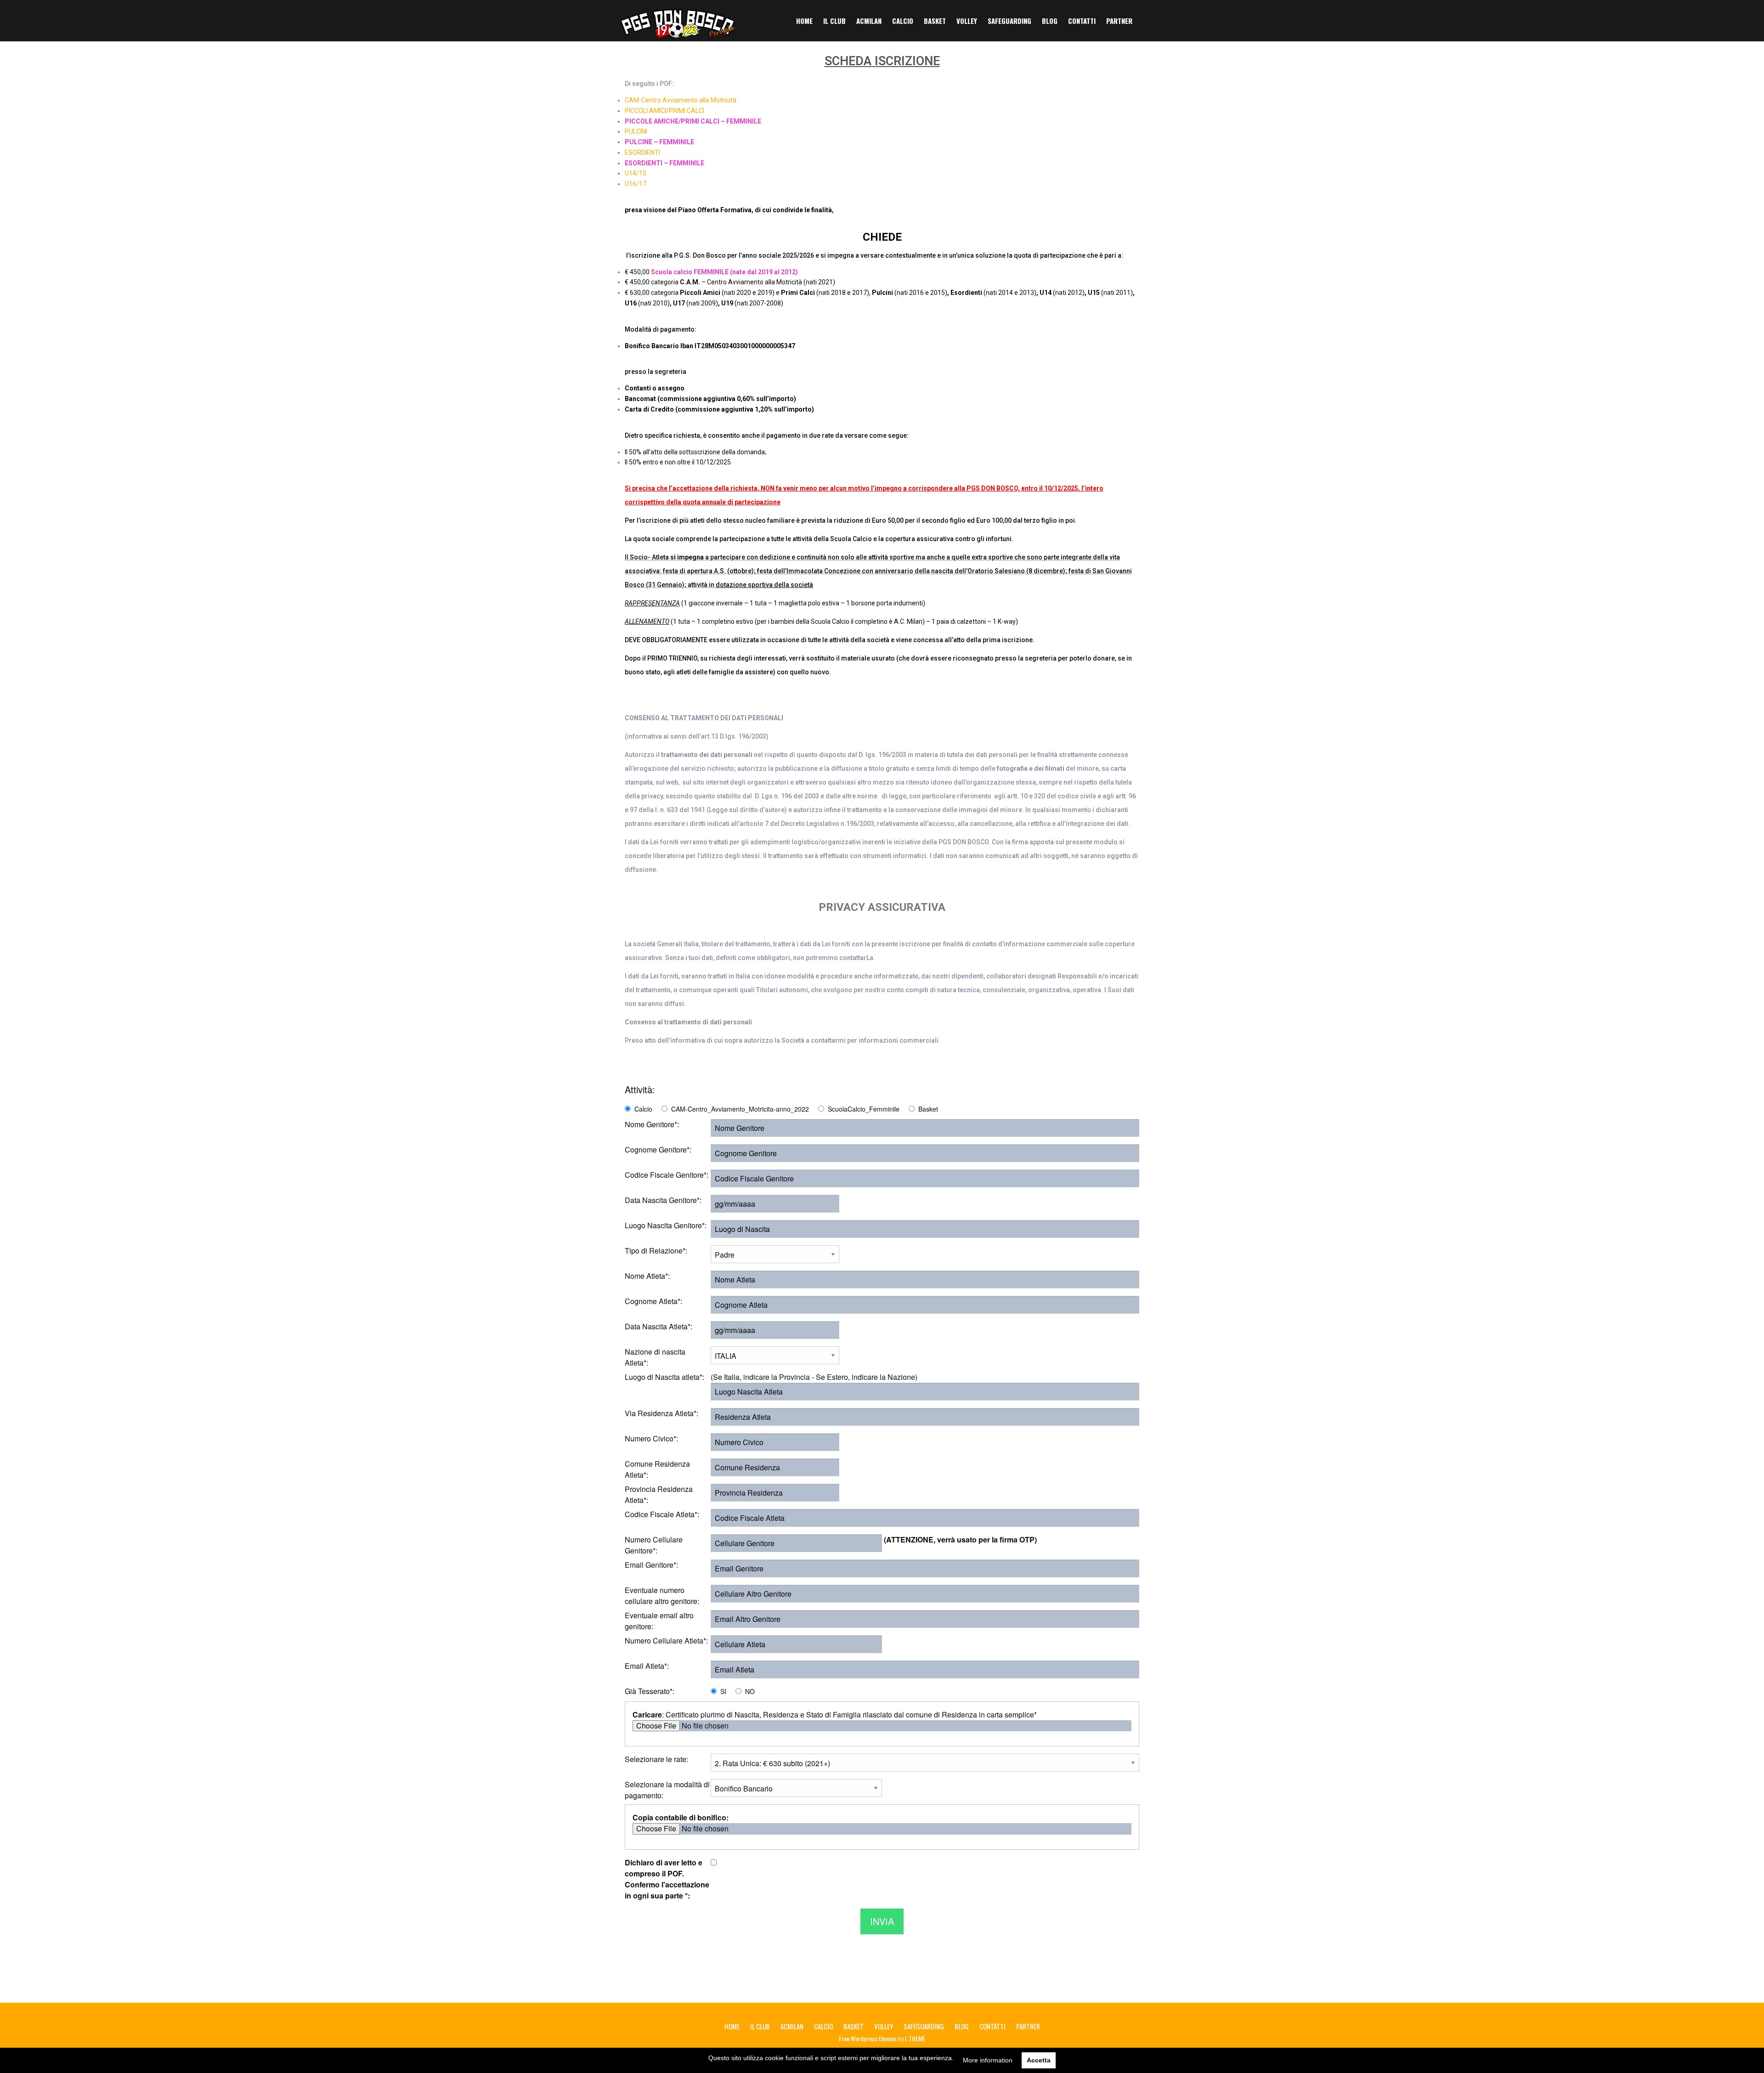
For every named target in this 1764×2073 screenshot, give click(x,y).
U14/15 (636, 173)
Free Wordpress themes (868, 2038)
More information (988, 2060)
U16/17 (636, 184)
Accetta (1039, 2060)
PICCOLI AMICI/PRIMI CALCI (664, 111)
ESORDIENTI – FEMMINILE (664, 163)
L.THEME (915, 2038)
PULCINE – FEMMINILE (659, 142)
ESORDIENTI (642, 153)
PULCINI (636, 131)
